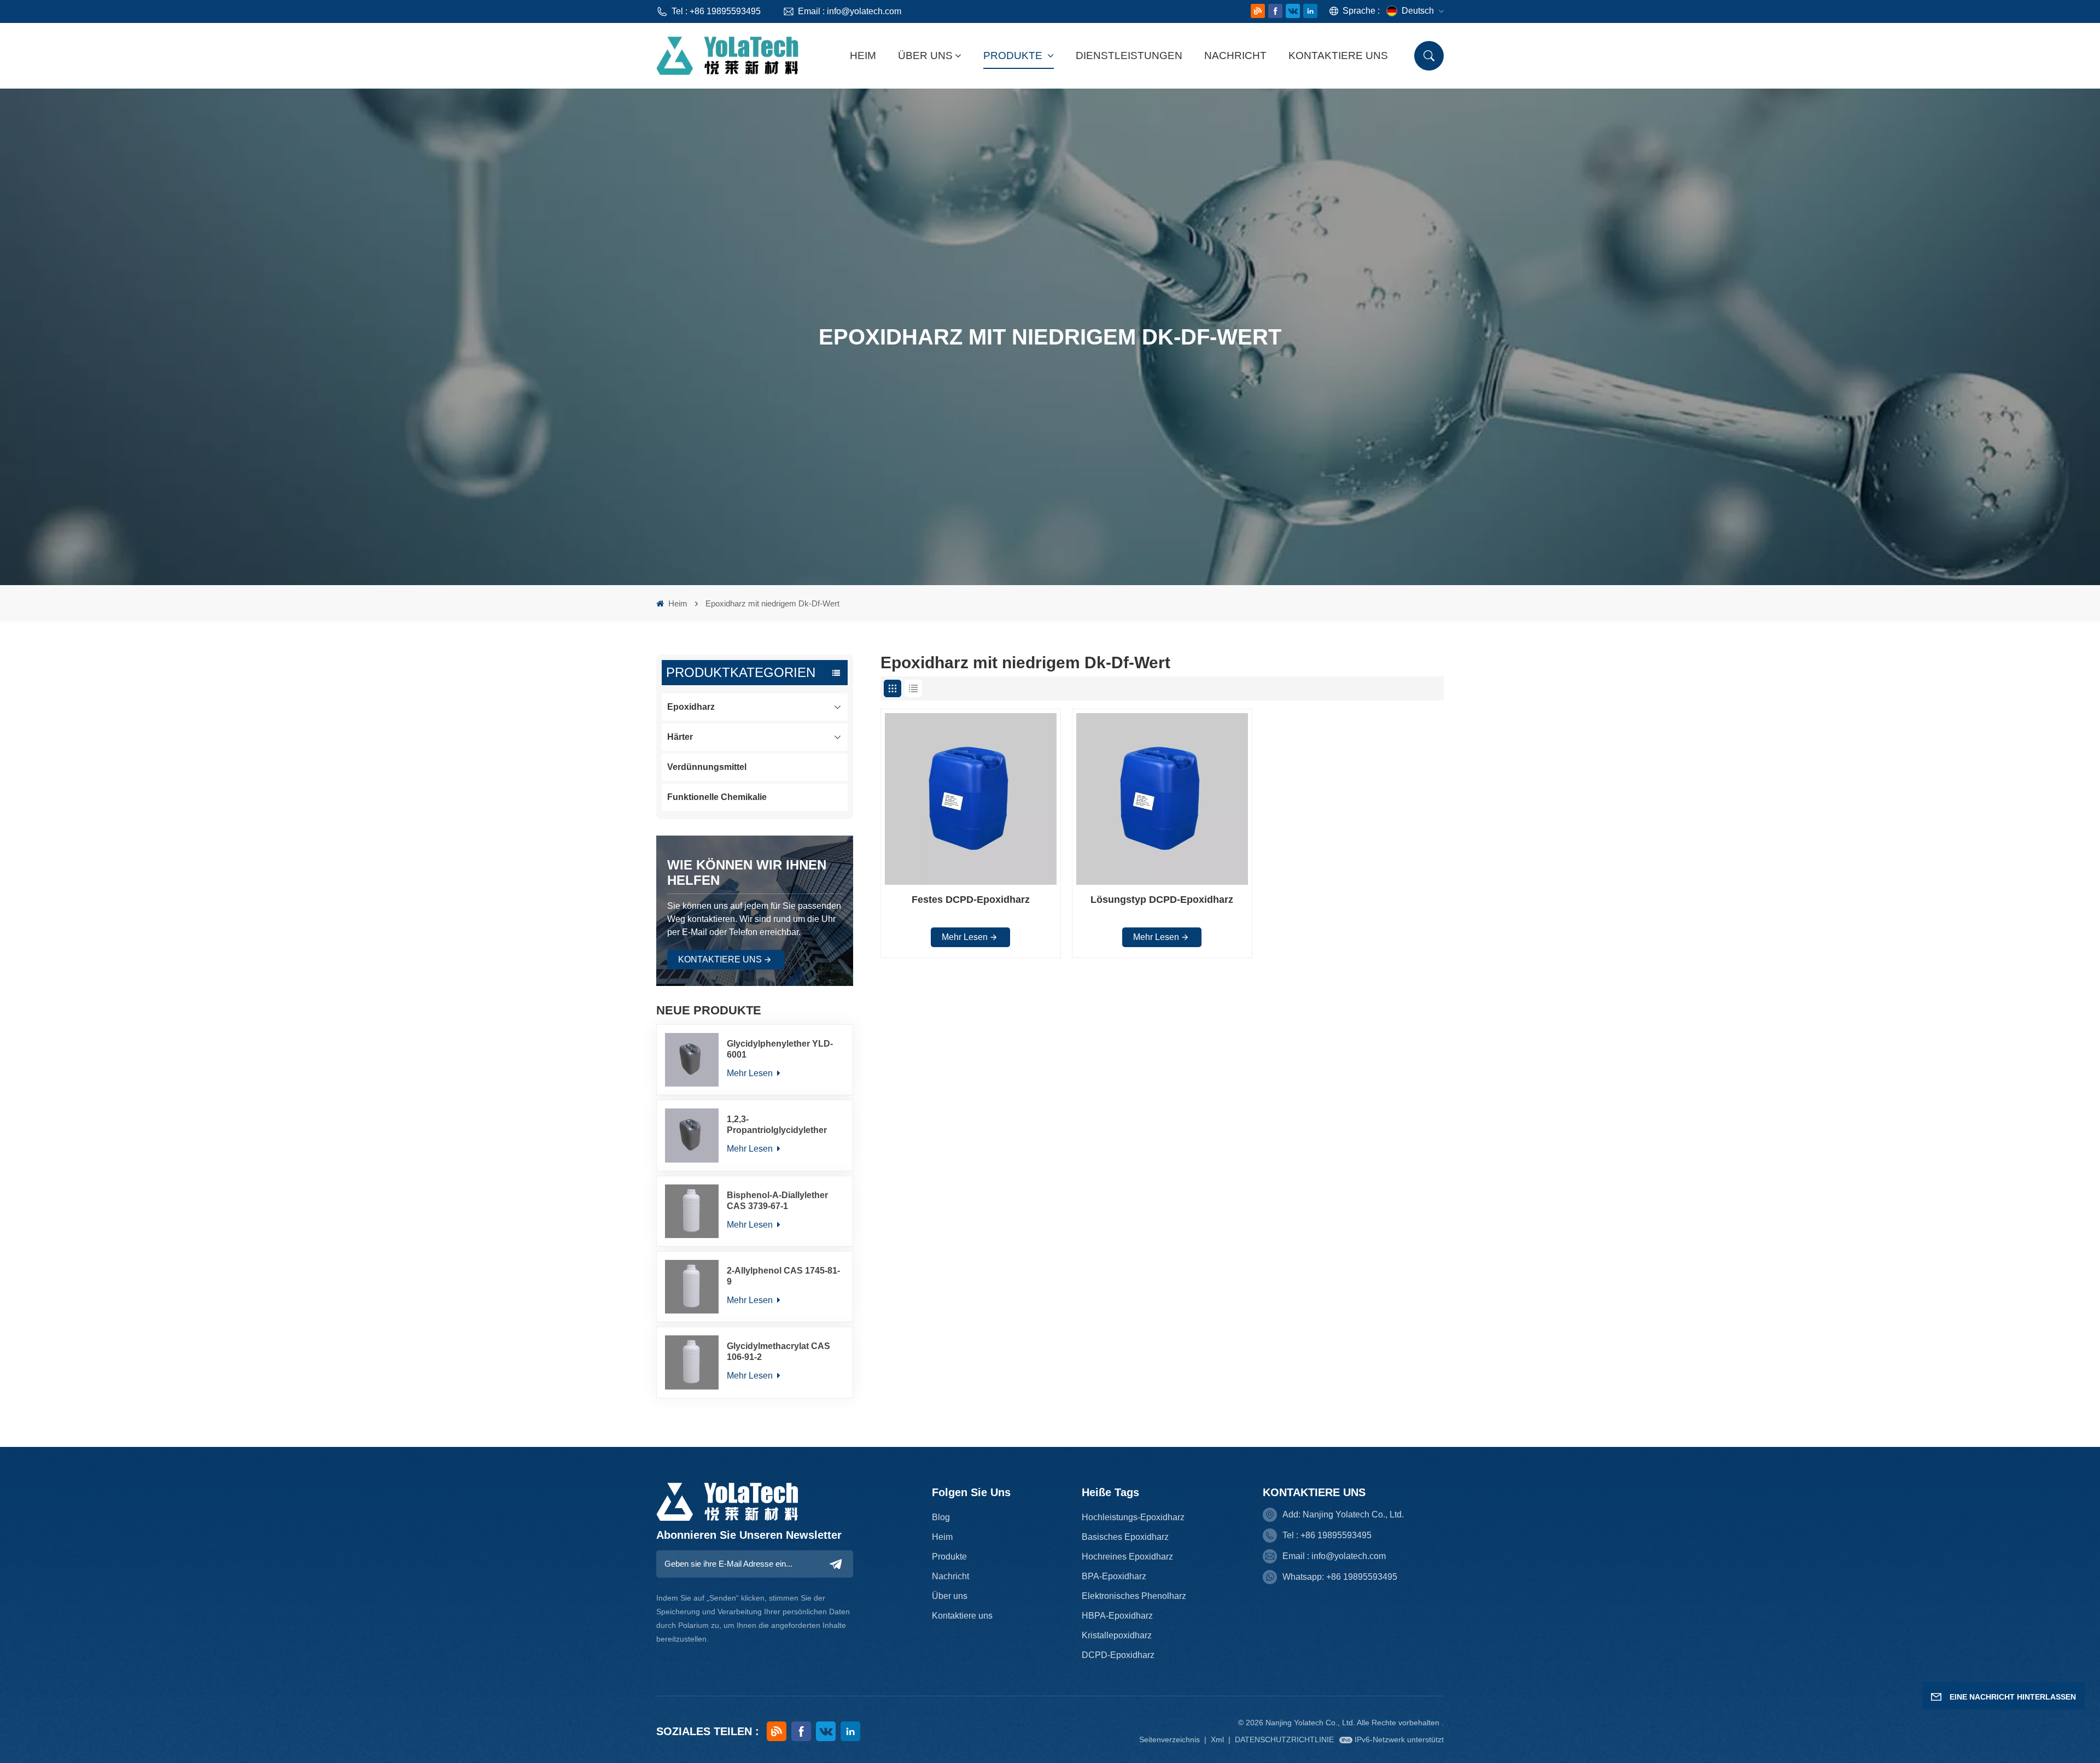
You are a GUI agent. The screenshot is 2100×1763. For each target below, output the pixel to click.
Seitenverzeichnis (1171, 1739)
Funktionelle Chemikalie (717, 797)
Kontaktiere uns (1338, 56)
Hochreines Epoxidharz (1127, 1557)
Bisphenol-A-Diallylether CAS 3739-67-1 (777, 1201)
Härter (680, 737)
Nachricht (1235, 56)
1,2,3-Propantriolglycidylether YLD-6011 (777, 1125)
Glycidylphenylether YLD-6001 (780, 1049)
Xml (1217, 1739)
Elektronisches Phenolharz (1134, 1596)
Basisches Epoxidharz (1125, 1537)
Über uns (925, 56)
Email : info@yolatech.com (850, 11)
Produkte (1014, 56)
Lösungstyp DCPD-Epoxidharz (1162, 900)
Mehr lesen (751, 1073)
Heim (863, 56)
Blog (941, 1517)
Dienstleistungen (1129, 56)
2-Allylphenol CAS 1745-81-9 (783, 1276)
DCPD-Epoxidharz (1118, 1655)
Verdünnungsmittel (707, 767)
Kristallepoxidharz (1117, 1635)
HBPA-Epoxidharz (1117, 1616)
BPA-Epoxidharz (1114, 1576)
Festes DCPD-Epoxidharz (971, 900)
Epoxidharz (691, 707)
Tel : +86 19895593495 (716, 11)
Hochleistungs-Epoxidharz (1133, 1517)
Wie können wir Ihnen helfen (747, 872)
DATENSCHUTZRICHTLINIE (1284, 1739)
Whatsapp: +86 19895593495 (1340, 1577)
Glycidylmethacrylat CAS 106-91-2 (778, 1352)
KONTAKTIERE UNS (720, 959)
